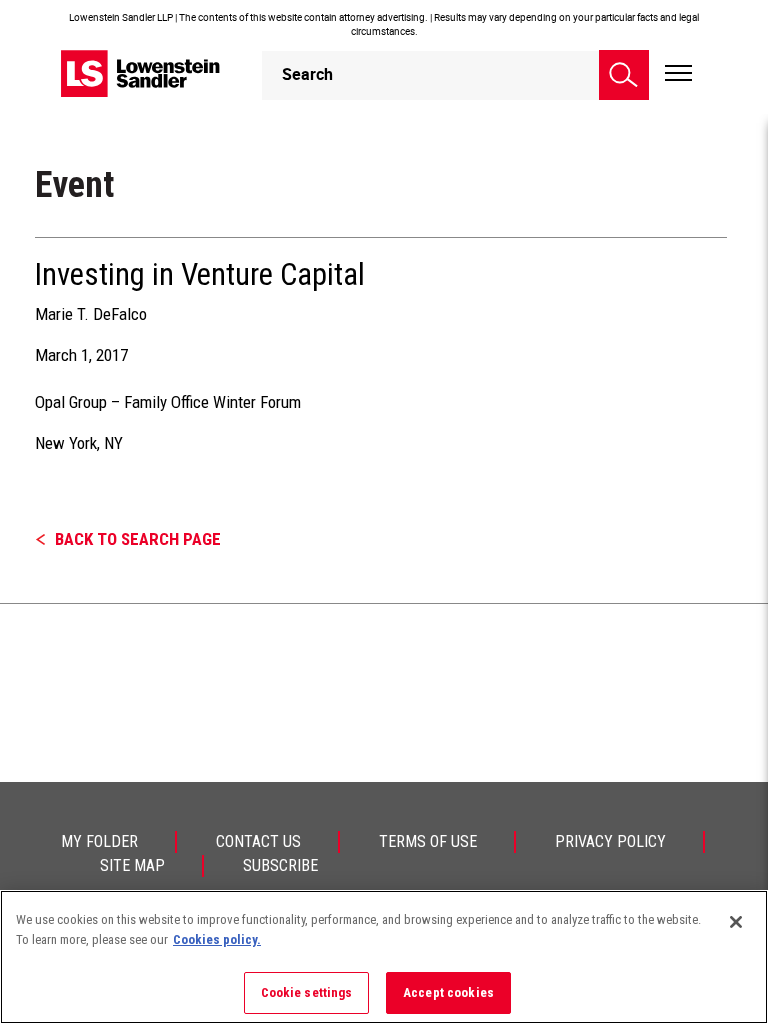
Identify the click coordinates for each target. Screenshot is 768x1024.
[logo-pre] (141, 73)
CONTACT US (258, 841)
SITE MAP (132, 865)
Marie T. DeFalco (91, 314)
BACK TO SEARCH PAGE (138, 539)
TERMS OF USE (428, 841)
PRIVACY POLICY (610, 841)
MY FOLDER (99, 841)
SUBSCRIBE (280, 865)
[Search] (624, 75)
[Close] (736, 922)
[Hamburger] (678, 74)
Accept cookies (448, 992)
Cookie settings (307, 992)
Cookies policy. (217, 939)
